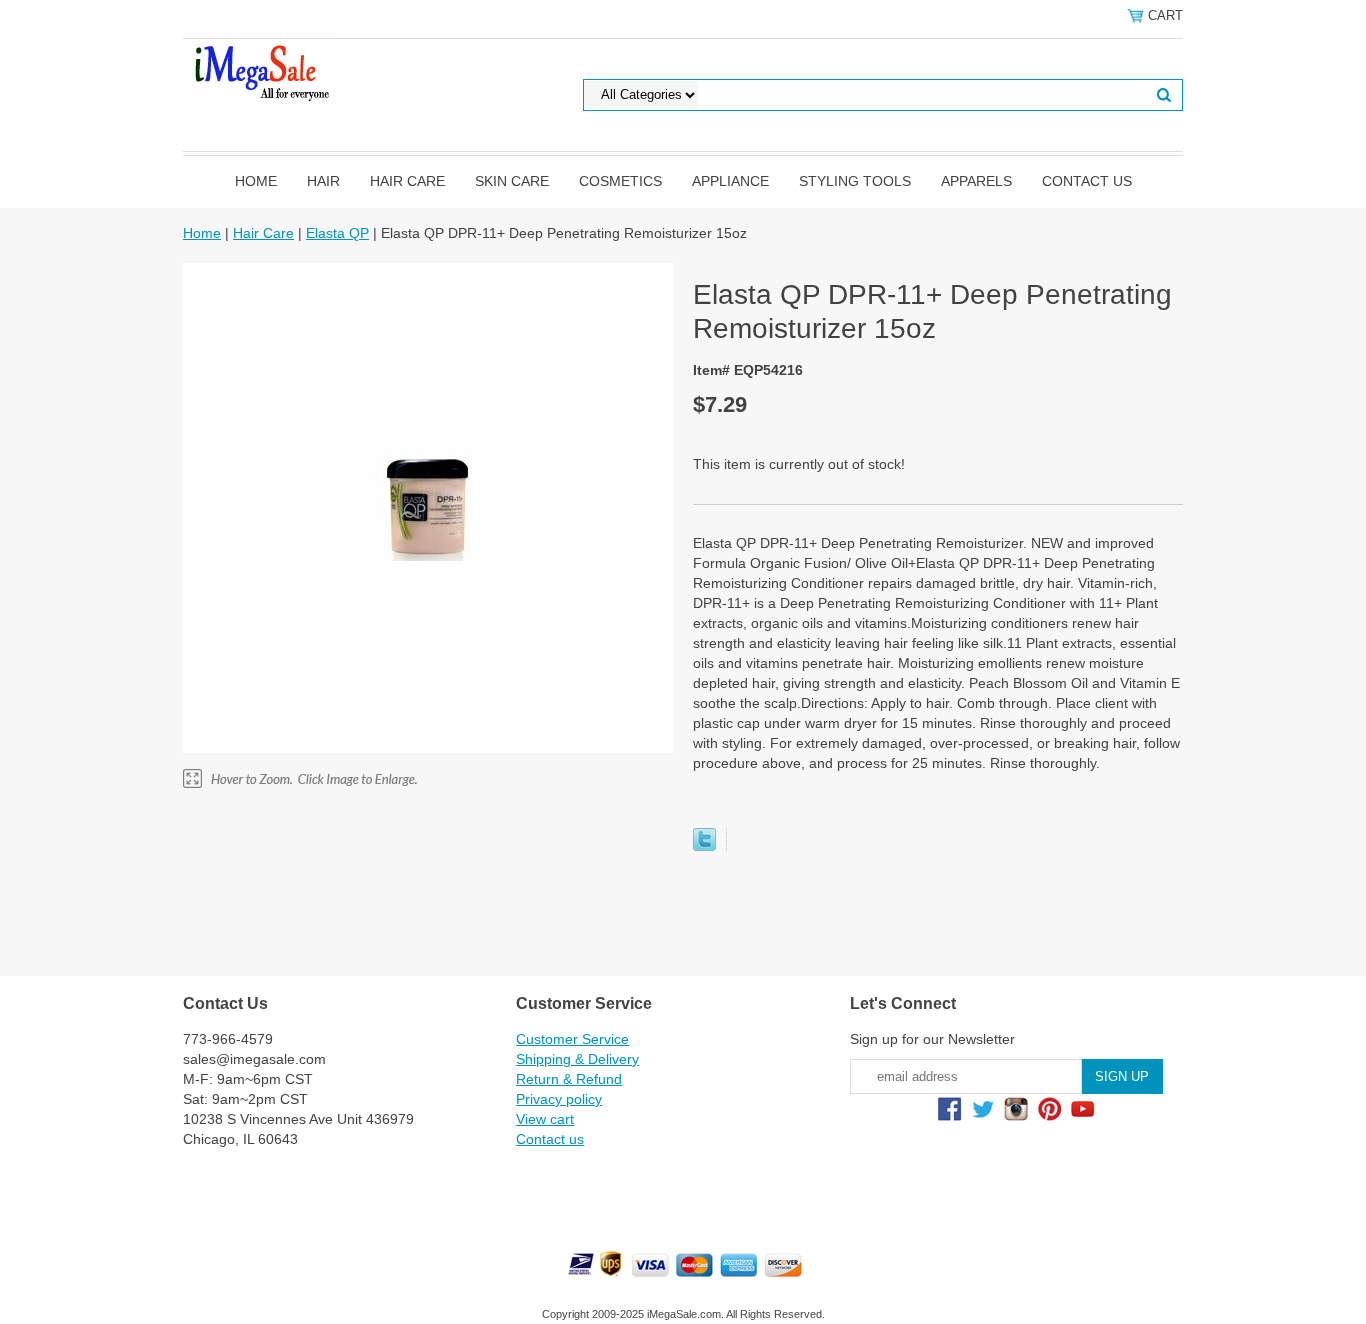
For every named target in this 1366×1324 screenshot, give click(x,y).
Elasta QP (337, 233)
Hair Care (407, 181)
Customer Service (572, 1039)
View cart (545, 1119)
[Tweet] (704, 846)
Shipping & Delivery (577, 1059)
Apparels (976, 181)
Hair (323, 181)
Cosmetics (620, 181)
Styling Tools (855, 181)
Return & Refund (569, 1079)
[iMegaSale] (259, 69)
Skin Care (512, 181)
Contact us (1087, 181)
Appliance (730, 181)
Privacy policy (559, 1099)
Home (256, 181)
